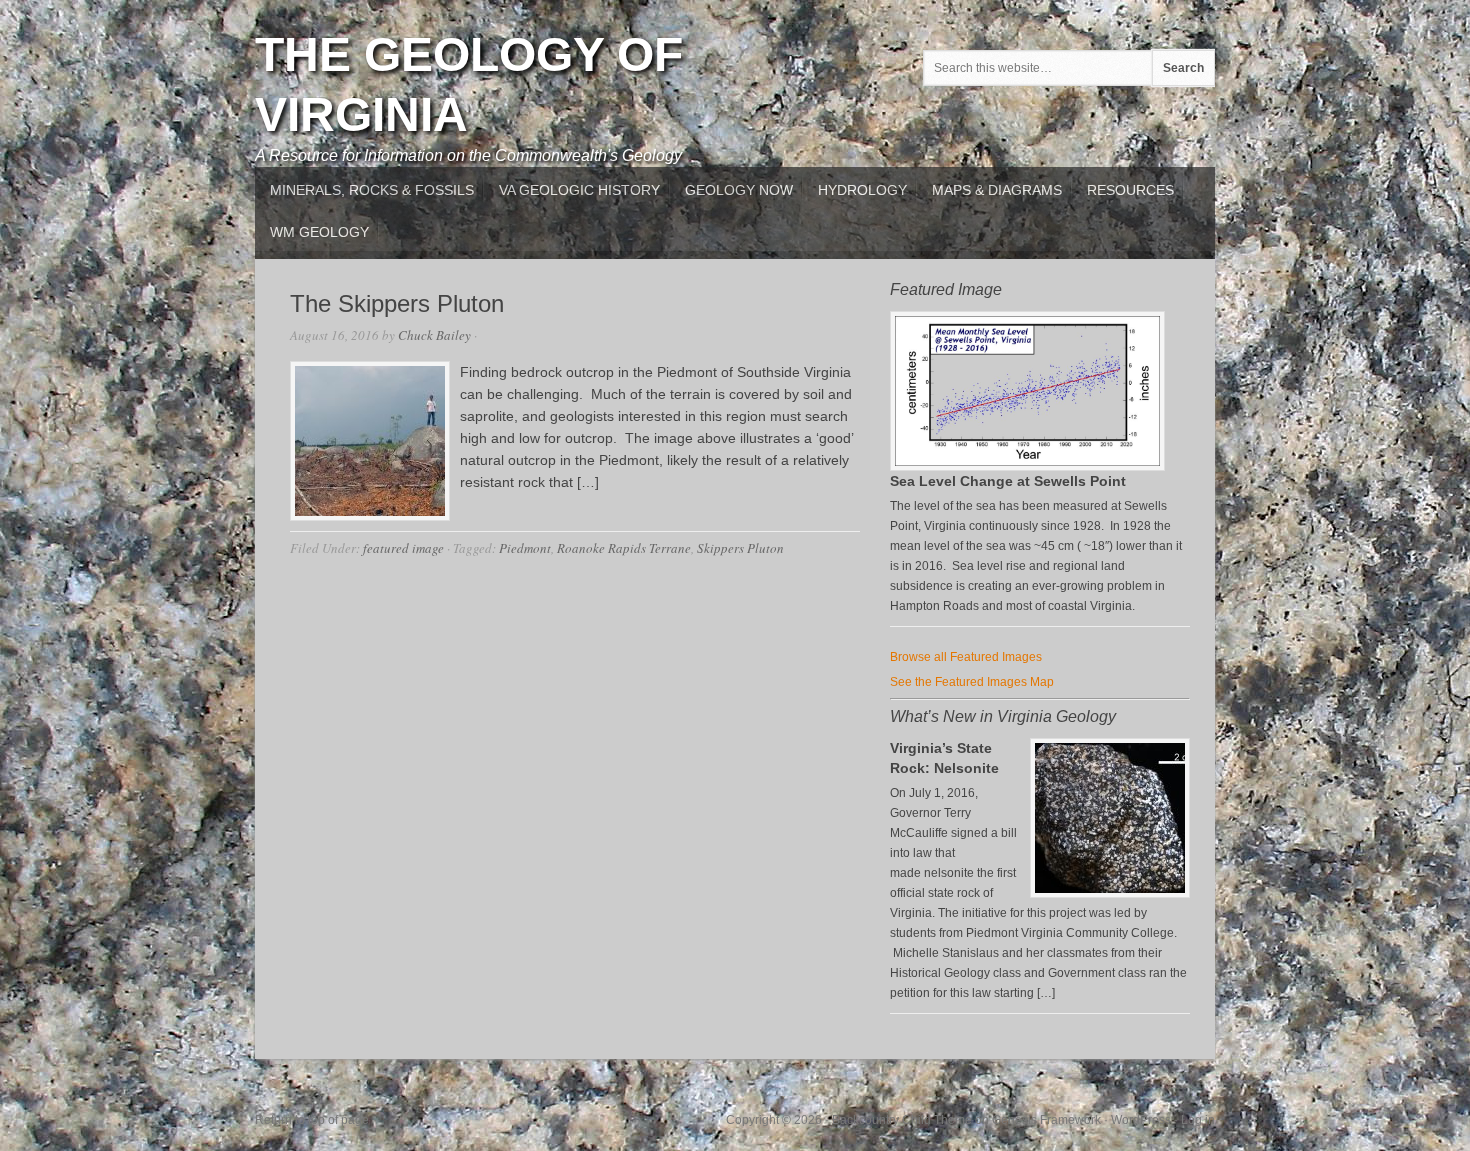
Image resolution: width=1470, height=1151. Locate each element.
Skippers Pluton (740, 548)
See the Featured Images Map (972, 682)
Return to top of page (312, 1120)
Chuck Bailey (434, 335)
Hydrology (862, 190)
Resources (1130, 190)
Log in (1198, 1120)
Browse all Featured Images (966, 657)
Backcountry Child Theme (902, 1120)
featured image (403, 548)
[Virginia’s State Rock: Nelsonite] (1110, 818)
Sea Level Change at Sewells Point (1008, 481)
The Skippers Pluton (397, 303)
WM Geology (319, 232)
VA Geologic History (579, 190)
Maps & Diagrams (997, 190)
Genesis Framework (1046, 1120)
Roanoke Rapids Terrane (624, 548)
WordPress (1141, 1120)
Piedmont (525, 548)
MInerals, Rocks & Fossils (372, 190)
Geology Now (739, 190)
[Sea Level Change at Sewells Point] (1027, 467)
